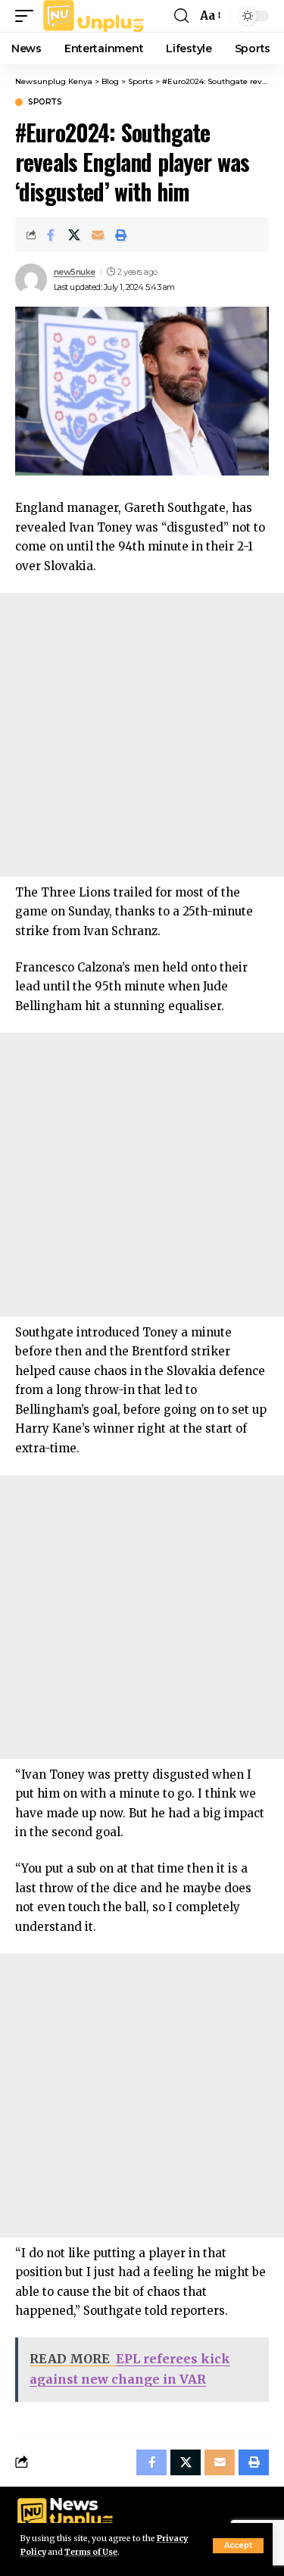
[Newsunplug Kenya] (94, 16)
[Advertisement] (142, 735)
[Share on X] (74, 235)
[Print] (121, 235)
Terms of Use (91, 2552)
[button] (238, 2546)
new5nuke (75, 272)
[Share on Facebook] (51, 235)
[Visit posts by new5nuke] (31, 279)
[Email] (98, 235)
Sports (45, 102)
